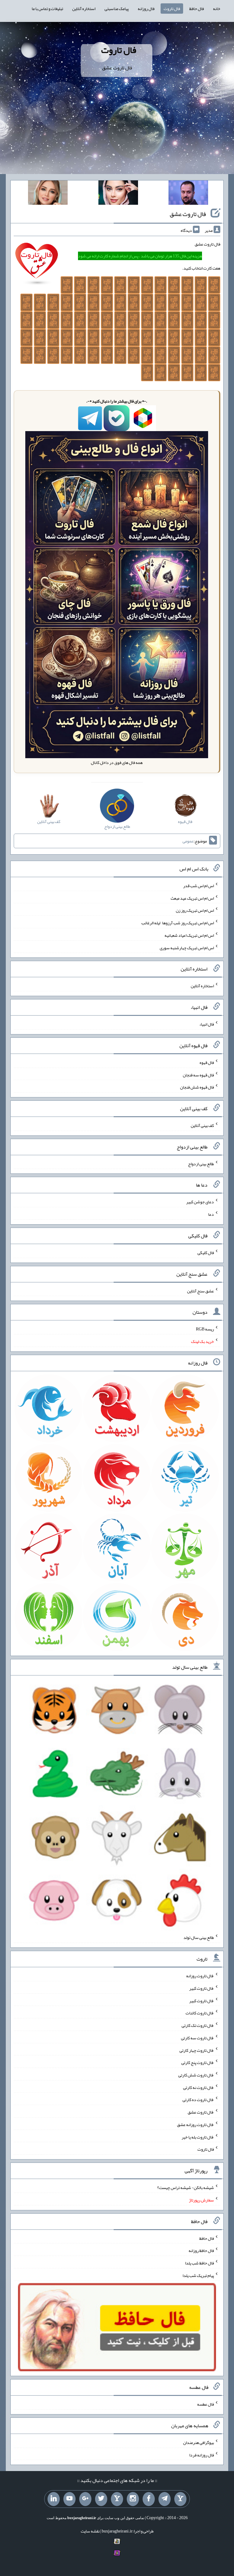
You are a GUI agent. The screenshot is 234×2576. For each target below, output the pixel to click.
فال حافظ (197, 9)
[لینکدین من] (54, 2499)
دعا (211, 1214)
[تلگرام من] (165, 2499)
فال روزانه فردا (202, 2455)
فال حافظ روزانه (201, 2250)
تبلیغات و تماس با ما (47, 9)
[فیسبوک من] (149, 2499)
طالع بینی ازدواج (201, 1163)
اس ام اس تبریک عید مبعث (192, 898)
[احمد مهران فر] (188, 194)
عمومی (188, 841)
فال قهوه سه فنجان (198, 1075)
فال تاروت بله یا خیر (198, 2137)
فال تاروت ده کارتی (198, 2100)
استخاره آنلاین (84, 9)
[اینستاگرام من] (133, 2499)
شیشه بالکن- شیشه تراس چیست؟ (186, 2187)
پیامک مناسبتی (117, 9)
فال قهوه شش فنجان (197, 1087)
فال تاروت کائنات (200, 2013)
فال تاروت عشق (188, 214)
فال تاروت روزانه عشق (195, 2125)
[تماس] (117, 2499)
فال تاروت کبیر (202, 1988)
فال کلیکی (206, 1253)
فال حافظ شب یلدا (199, 2263)
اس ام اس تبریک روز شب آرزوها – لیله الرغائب (178, 923)
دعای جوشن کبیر (200, 1202)
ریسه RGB (205, 1329)
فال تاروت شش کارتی (196, 2075)
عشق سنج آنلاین (200, 1291)
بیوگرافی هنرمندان (199, 2442)
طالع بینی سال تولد (199, 1937)
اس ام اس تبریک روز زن (195, 910)
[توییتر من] (101, 2499)
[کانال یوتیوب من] (69, 2499)
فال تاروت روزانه (200, 1976)
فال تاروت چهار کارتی (197, 2050)
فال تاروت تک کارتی (198, 2025)
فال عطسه (206, 2404)
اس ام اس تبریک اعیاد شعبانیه (189, 935)
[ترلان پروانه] (118, 194)
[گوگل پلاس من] (85, 2499)
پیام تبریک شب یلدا (198, 2275)
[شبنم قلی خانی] (48, 194)
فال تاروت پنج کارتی (198, 2062)
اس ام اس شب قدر (199, 886)
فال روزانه (146, 9)
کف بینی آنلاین (202, 1125)
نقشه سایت (90, 2531)
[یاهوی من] (180, 2499)
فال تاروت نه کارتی (199, 2087)
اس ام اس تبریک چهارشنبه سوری (187, 947)
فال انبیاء (207, 1024)
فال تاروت (172, 9)
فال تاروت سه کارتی (197, 2038)
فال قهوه (207, 1062)
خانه (217, 9)
